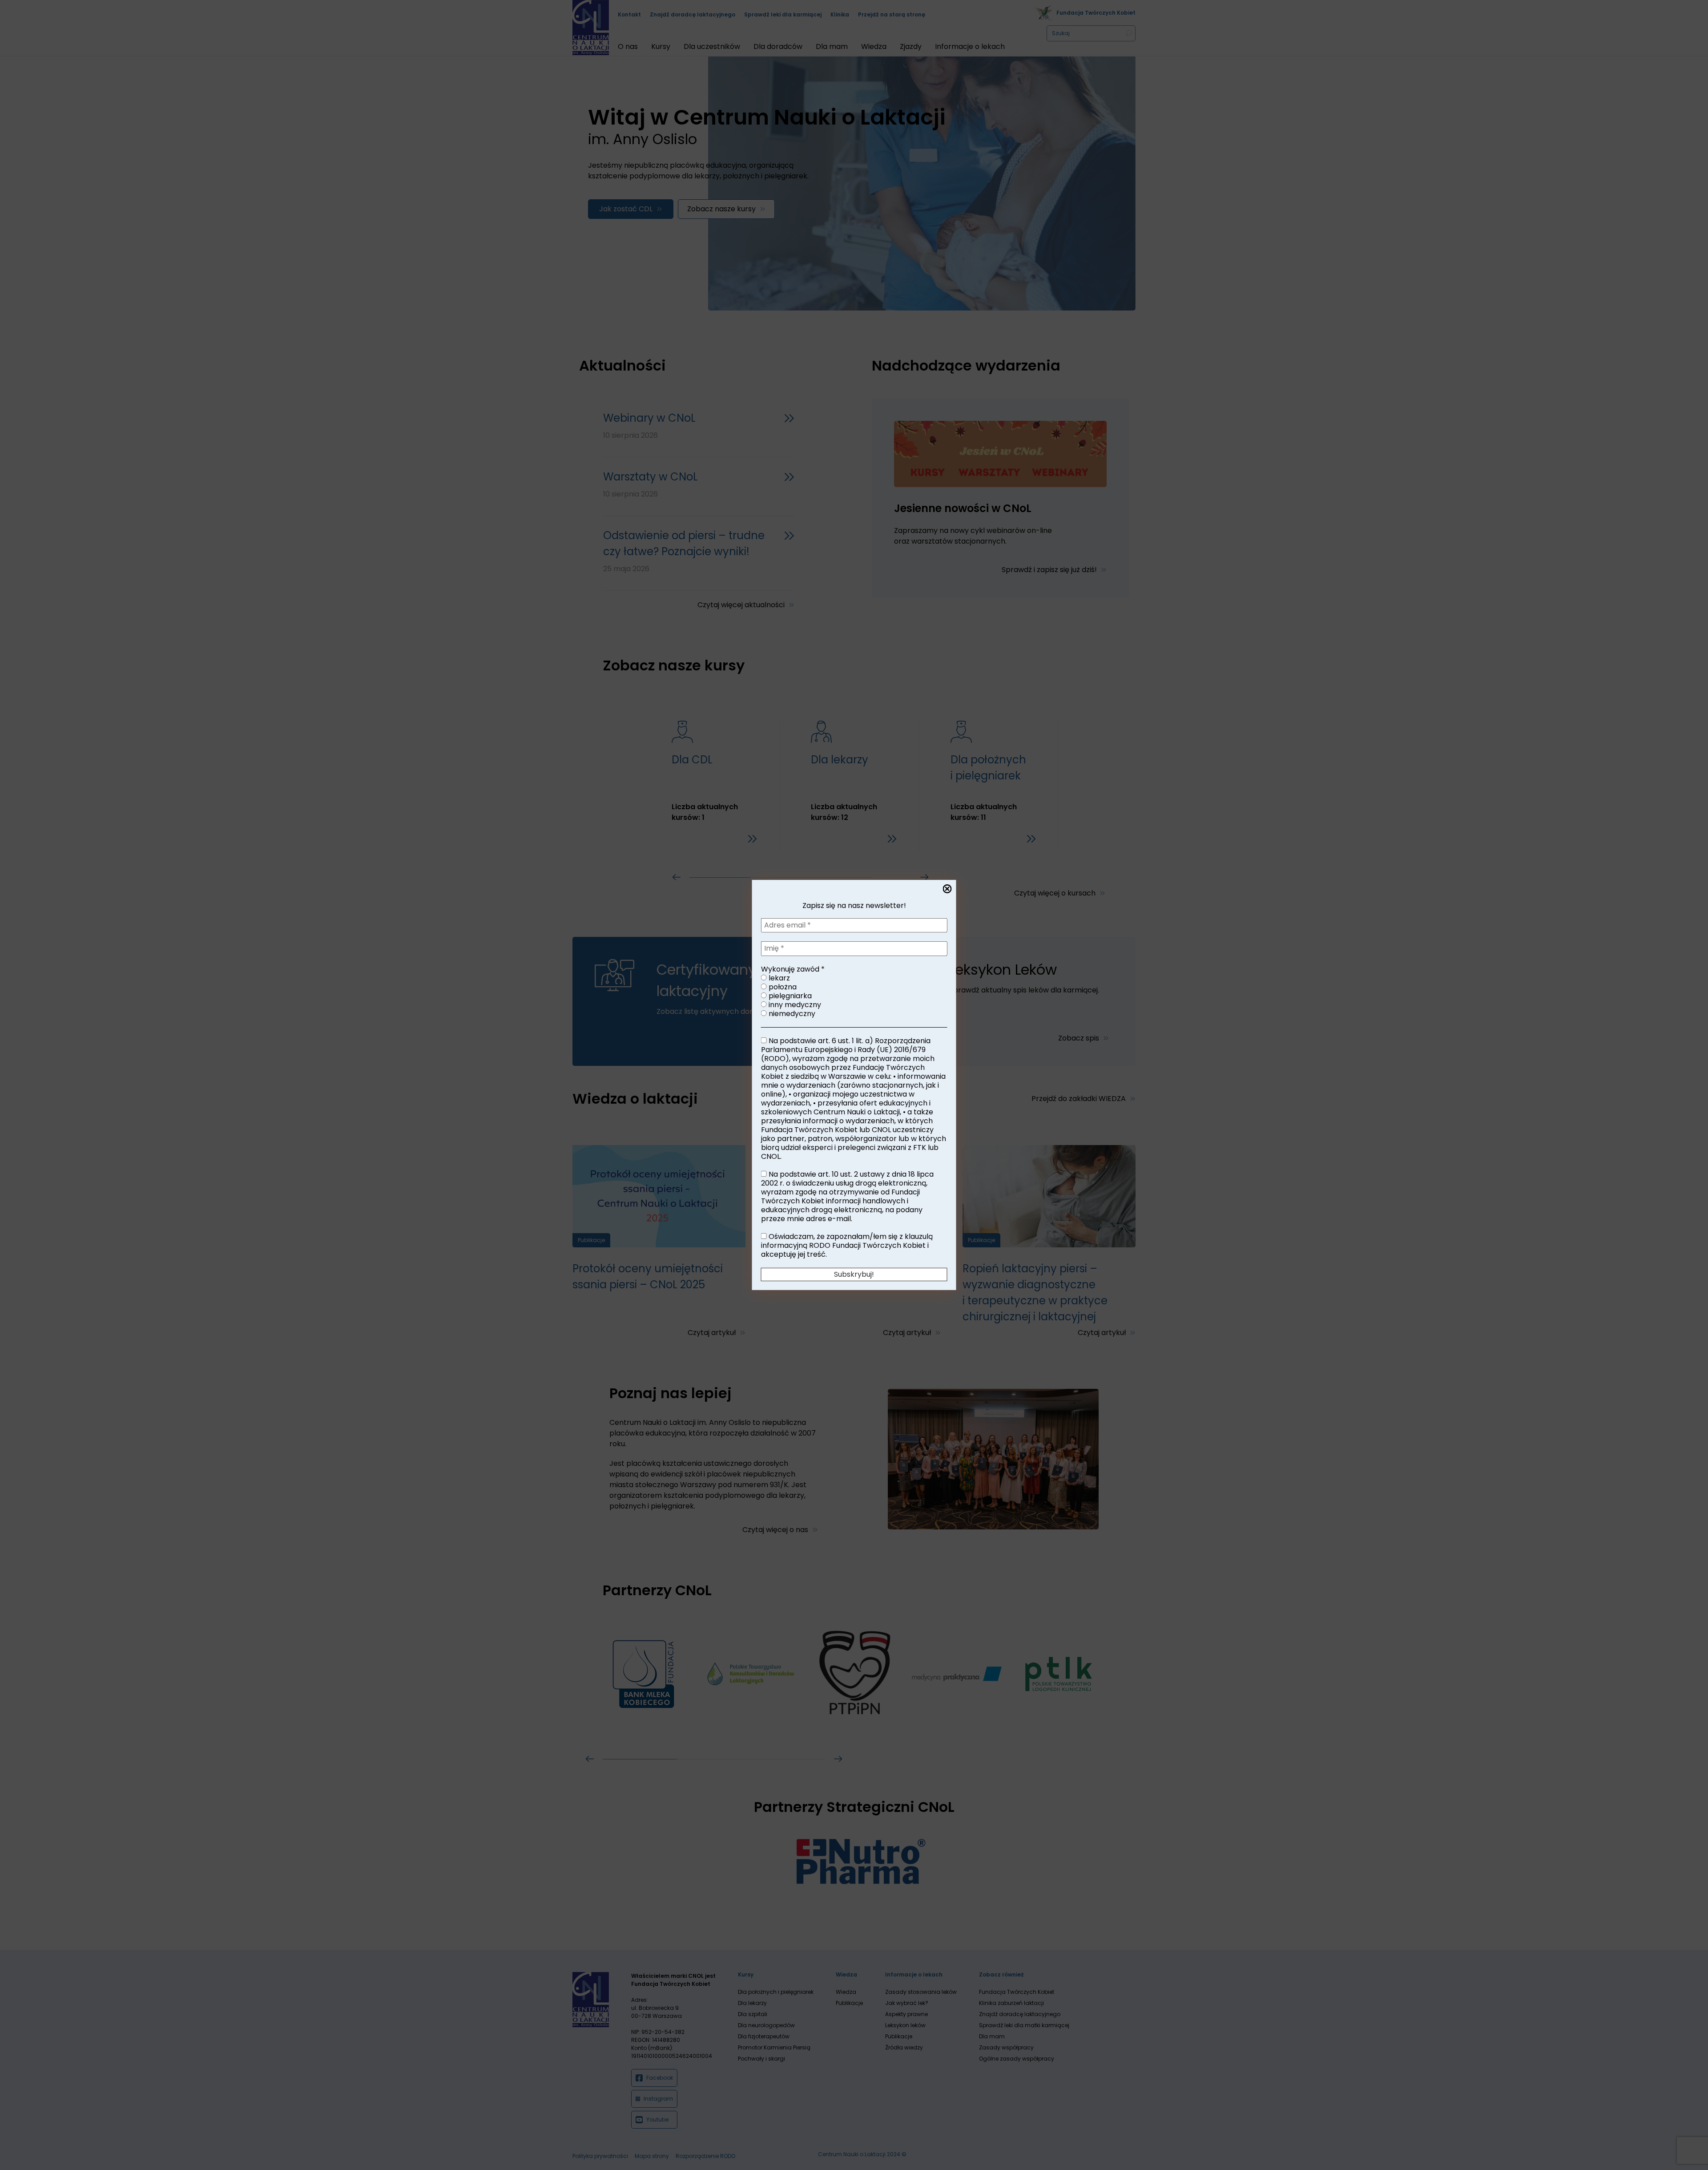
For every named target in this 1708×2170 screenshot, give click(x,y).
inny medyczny (794, 1005)
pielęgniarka (789, 996)
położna (782, 987)
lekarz (778, 978)
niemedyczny (791, 1014)
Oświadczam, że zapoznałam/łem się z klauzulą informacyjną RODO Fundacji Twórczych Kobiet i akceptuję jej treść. (847, 1246)
